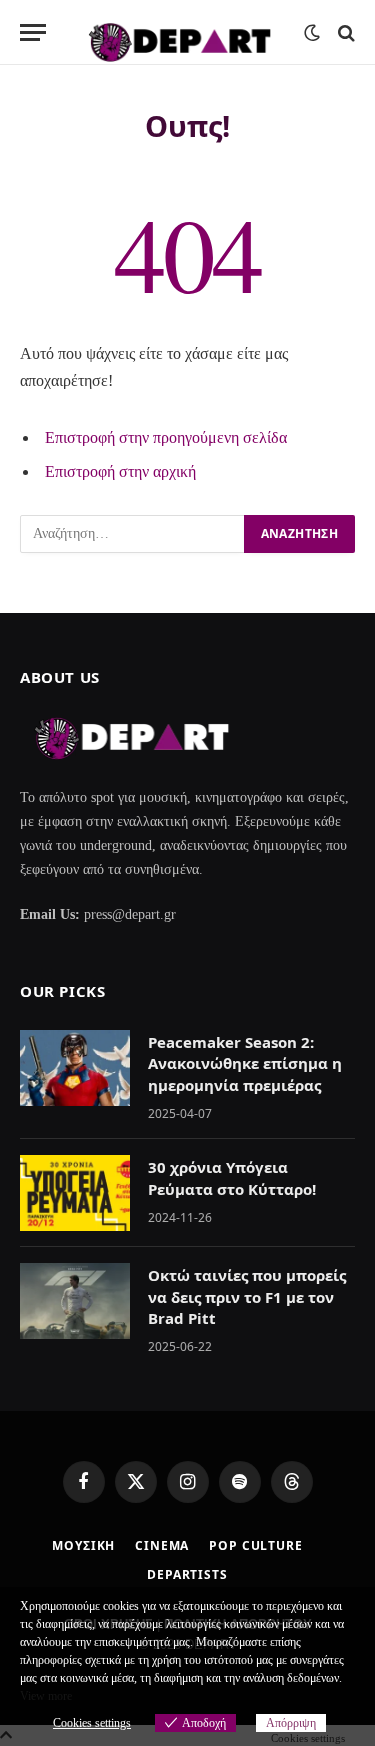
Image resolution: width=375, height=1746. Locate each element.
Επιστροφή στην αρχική (120, 471)
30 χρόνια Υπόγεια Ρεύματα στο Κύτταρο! (232, 1177)
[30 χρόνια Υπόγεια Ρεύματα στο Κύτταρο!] (75, 1193)
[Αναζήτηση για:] (133, 534)
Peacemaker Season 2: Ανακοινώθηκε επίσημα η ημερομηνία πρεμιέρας (245, 1063)
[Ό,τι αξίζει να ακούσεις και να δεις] (180, 32)
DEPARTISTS (187, 1574)
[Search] (344, 32)
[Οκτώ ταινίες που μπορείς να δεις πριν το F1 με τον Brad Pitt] (75, 1301)
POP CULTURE (255, 1545)
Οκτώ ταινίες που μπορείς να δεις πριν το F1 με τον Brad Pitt (247, 1296)
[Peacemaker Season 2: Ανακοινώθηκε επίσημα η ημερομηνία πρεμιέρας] (75, 1068)
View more (46, 1696)
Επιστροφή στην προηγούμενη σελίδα (166, 437)
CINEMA (162, 1545)
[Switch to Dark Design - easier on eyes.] (312, 33)
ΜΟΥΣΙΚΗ (83, 1545)
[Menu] (33, 32)
